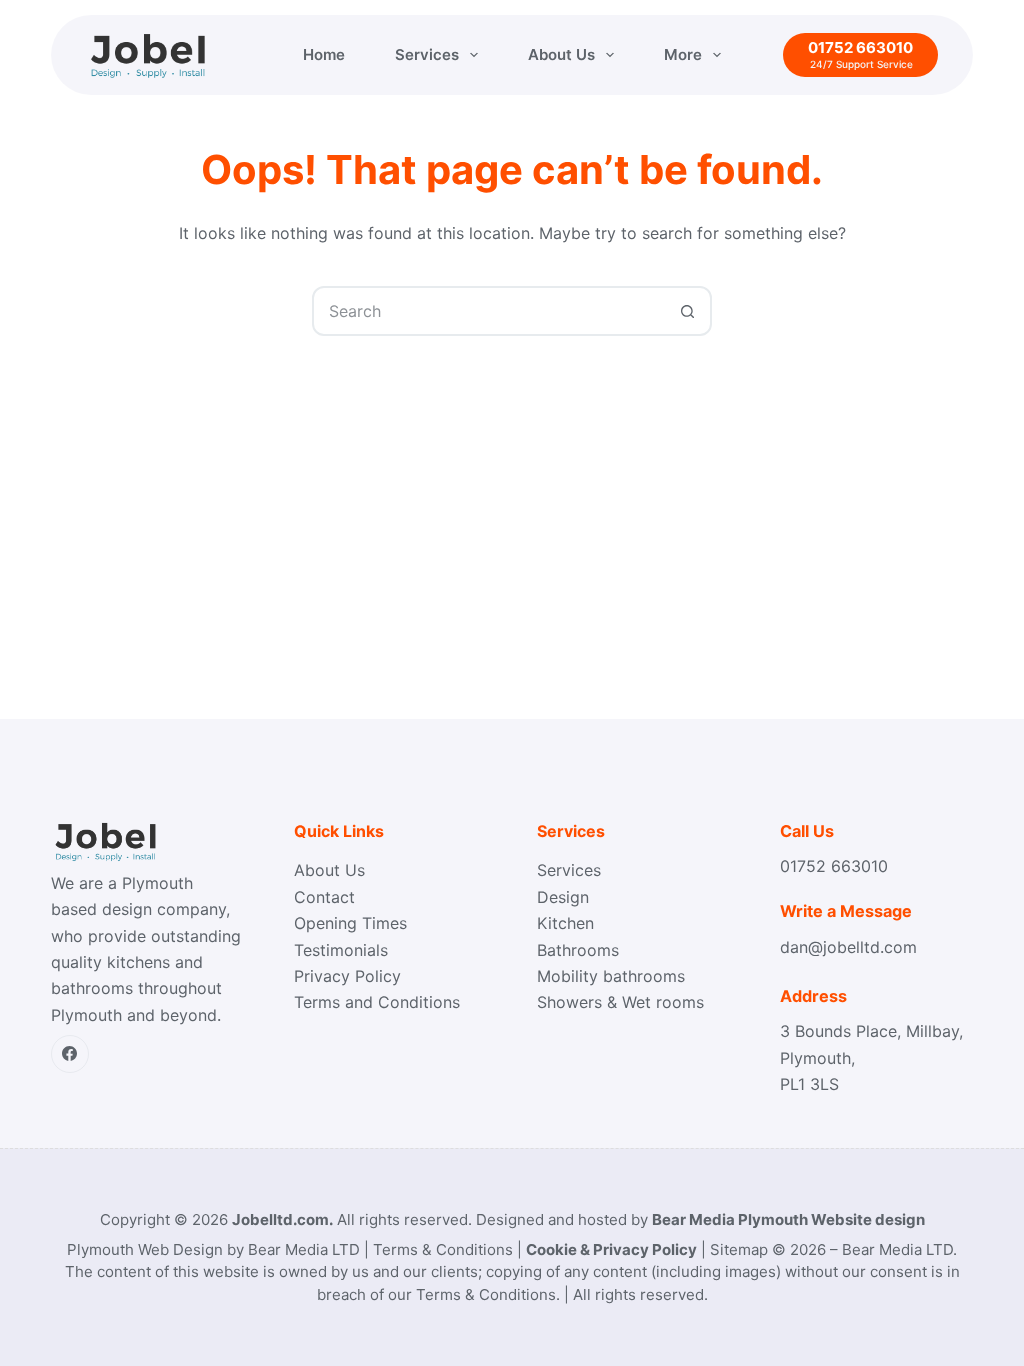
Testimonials (341, 950)
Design (563, 897)
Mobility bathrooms (611, 976)
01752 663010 (834, 866)
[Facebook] (70, 1054)
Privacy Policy (347, 976)
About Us (561, 54)
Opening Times (350, 923)
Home (324, 54)
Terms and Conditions (377, 1002)
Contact (324, 897)
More (683, 54)
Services (427, 54)
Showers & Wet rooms (620, 1002)
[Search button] (687, 311)
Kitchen (565, 923)
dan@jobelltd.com (848, 947)
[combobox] (489, 311)
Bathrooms (578, 950)
